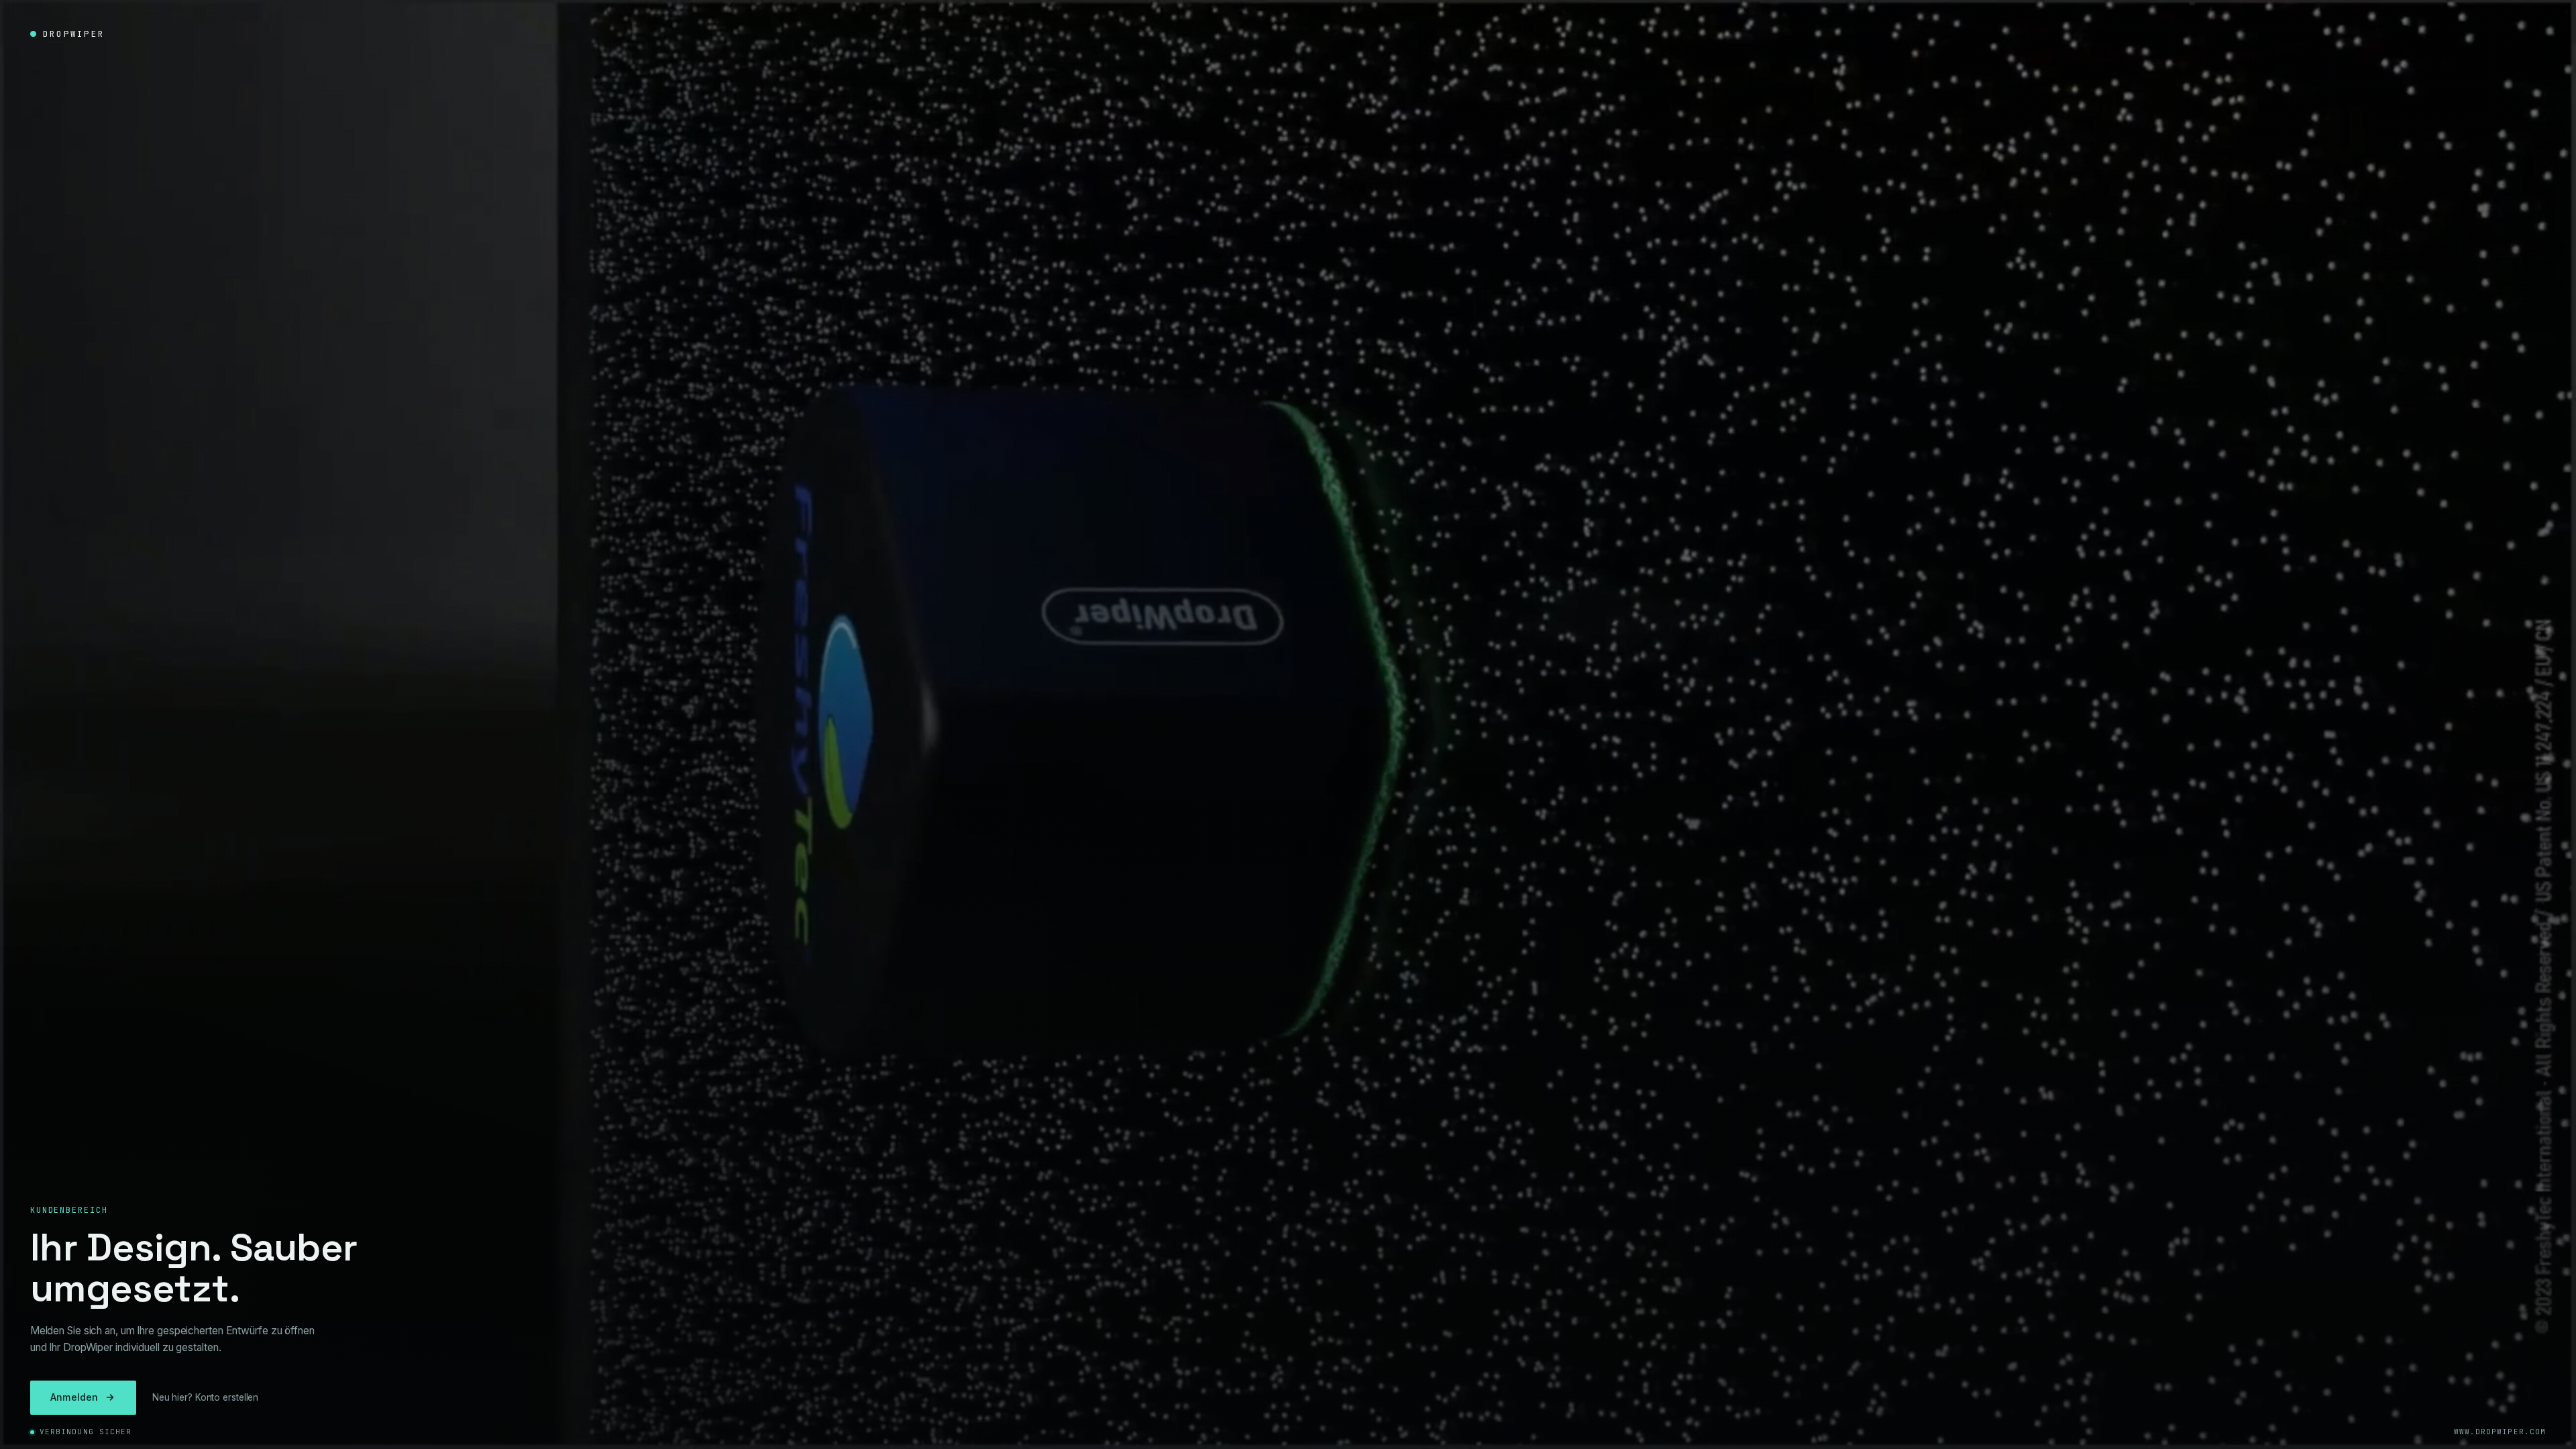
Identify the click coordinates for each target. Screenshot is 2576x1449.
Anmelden (74, 1397)
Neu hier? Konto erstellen (206, 1397)
